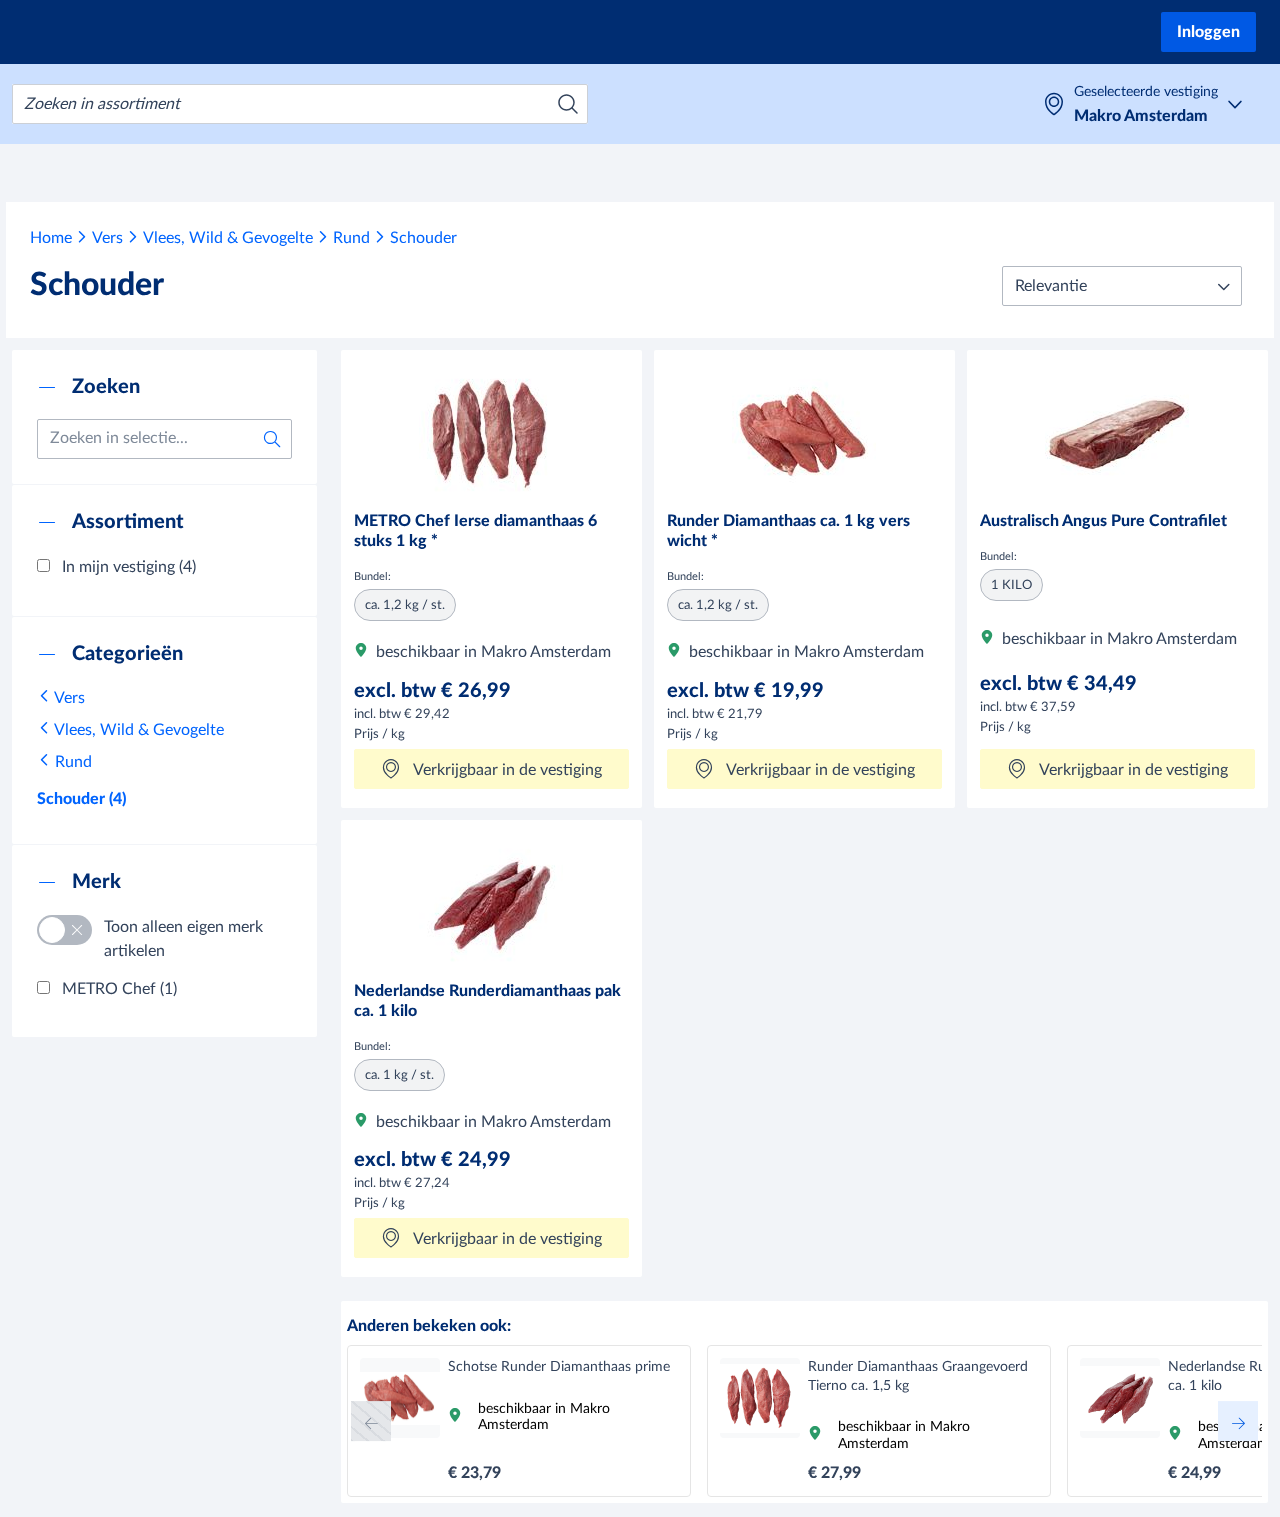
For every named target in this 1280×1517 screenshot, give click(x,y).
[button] (1122, 286)
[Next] (1238, 1421)
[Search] (568, 104)
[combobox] (300, 104)
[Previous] (371, 1421)
